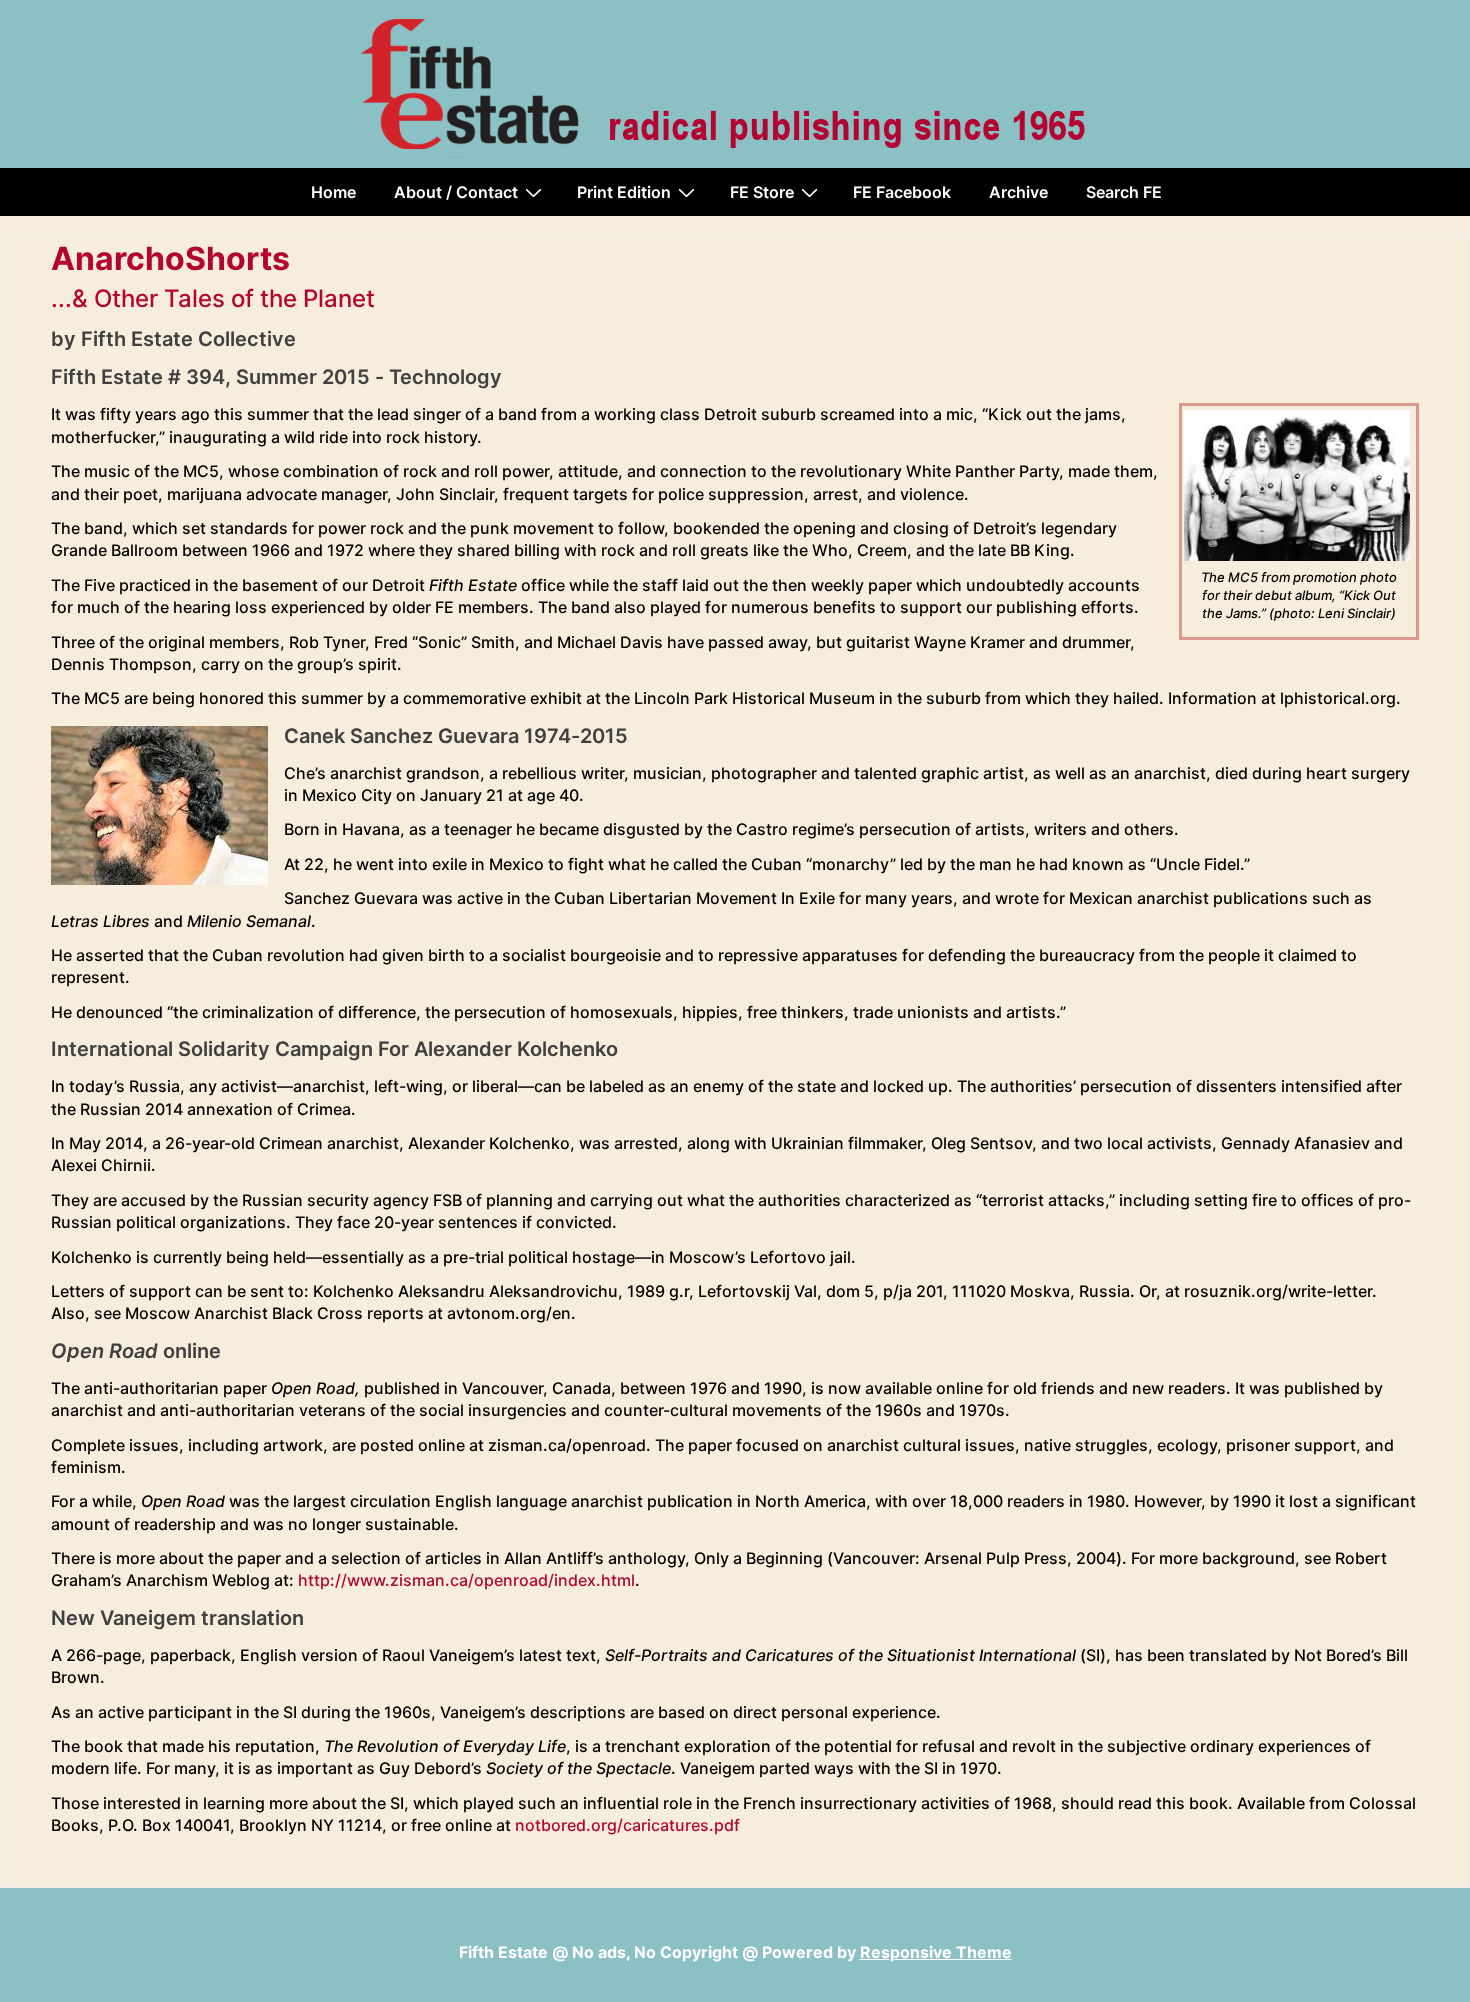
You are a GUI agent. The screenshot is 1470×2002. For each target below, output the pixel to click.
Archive (1018, 192)
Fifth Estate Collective (188, 339)
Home (333, 192)
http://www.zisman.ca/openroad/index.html (466, 1580)
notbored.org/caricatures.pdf (627, 1825)
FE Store (762, 192)
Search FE (1124, 192)
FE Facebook (902, 192)
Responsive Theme (936, 1952)
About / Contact (456, 192)
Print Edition (624, 192)
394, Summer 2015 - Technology (344, 377)
